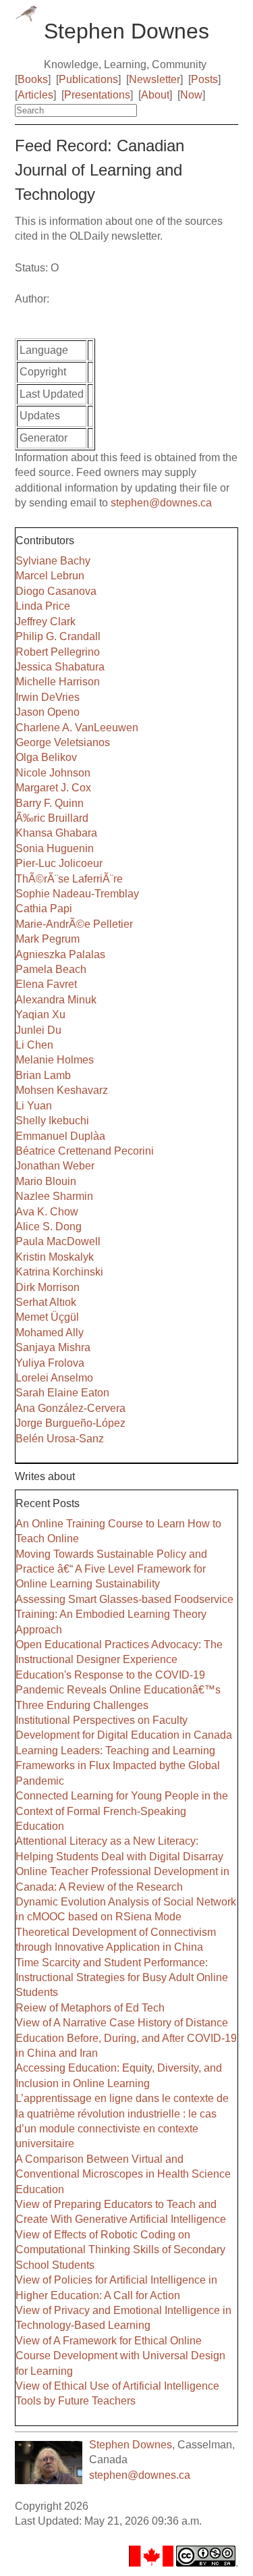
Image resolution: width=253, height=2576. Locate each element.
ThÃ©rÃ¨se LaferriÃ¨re (69, 879)
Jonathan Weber (55, 1166)
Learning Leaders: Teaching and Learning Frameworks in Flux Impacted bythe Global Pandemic (118, 1766)
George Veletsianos (63, 742)
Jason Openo (48, 712)
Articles (35, 95)
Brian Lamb (43, 1075)
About (155, 95)
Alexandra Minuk (56, 1000)
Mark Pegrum (48, 939)
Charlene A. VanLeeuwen (77, 728)
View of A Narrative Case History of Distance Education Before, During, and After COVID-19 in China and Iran (126, 2038)
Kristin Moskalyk (55, 1257)
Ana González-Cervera (71, 1408)
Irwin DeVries (48, 697)
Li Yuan (34, 1106)
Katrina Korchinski (59, 1272)
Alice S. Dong (49, 1227)
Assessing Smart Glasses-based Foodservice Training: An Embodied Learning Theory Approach (124, 1614)
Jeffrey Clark (46, 622)
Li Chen (34, 1045)
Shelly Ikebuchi (52, 1121)
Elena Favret (46, 984)
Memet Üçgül (47, 1317)
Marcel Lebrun (50, 576)
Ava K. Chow (47, 1212)
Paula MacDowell (58, 1241)
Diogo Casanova (56, 591)
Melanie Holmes (55, 1060)
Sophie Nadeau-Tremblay (77, 894)
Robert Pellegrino (58, 652)
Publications (88, 79)
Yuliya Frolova (50, 1363)
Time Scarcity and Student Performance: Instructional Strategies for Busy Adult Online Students (122, 1978)
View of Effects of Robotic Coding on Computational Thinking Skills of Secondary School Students (120, 2250)
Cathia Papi (44, 909)
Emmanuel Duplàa (60, 1136)
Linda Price (43, 606)
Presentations (97, 95)
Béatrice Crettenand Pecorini (85, 1151)
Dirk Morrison (48, 1287)
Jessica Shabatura (60, 667)
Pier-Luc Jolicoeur (59, 863)
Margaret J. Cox (53, 788)
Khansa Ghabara (56, 833)
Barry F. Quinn (50, 803)
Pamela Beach (51, 969)
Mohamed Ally (50, 1333)
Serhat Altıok (46, 1302)
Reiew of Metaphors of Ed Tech (90, 2008)
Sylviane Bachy (53, 561)
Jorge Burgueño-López (71, 1423)
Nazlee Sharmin (54, 1196)
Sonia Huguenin (55, 848)
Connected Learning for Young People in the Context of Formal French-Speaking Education (122, 1811)
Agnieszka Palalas (60, 954)
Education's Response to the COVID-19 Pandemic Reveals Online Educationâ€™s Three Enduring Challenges (118, 1690)
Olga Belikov (46, 757)
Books (33, 79)
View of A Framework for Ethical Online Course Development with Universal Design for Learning (120, 2356)
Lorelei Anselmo (54, 1378)
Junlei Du (38, 1030)
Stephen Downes (131, 2445)
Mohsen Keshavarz (62, 1090)
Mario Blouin (46, 1181)
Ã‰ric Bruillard (52, 818)
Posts (204, 79)
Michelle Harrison (58, 682)
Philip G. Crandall (58, 636)
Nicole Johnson (53, 773)
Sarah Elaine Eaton (62, 1393)
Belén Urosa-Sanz (60, 1439)
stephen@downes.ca (161, 503)
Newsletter (154, 79)
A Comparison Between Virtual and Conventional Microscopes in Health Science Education (123, 2174)
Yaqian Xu (40, 1015)
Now (191, 95)
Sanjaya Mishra (53, 1347)
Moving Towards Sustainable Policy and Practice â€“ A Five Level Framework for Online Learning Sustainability (111, 1569)
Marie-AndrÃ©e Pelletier (74, 924)
